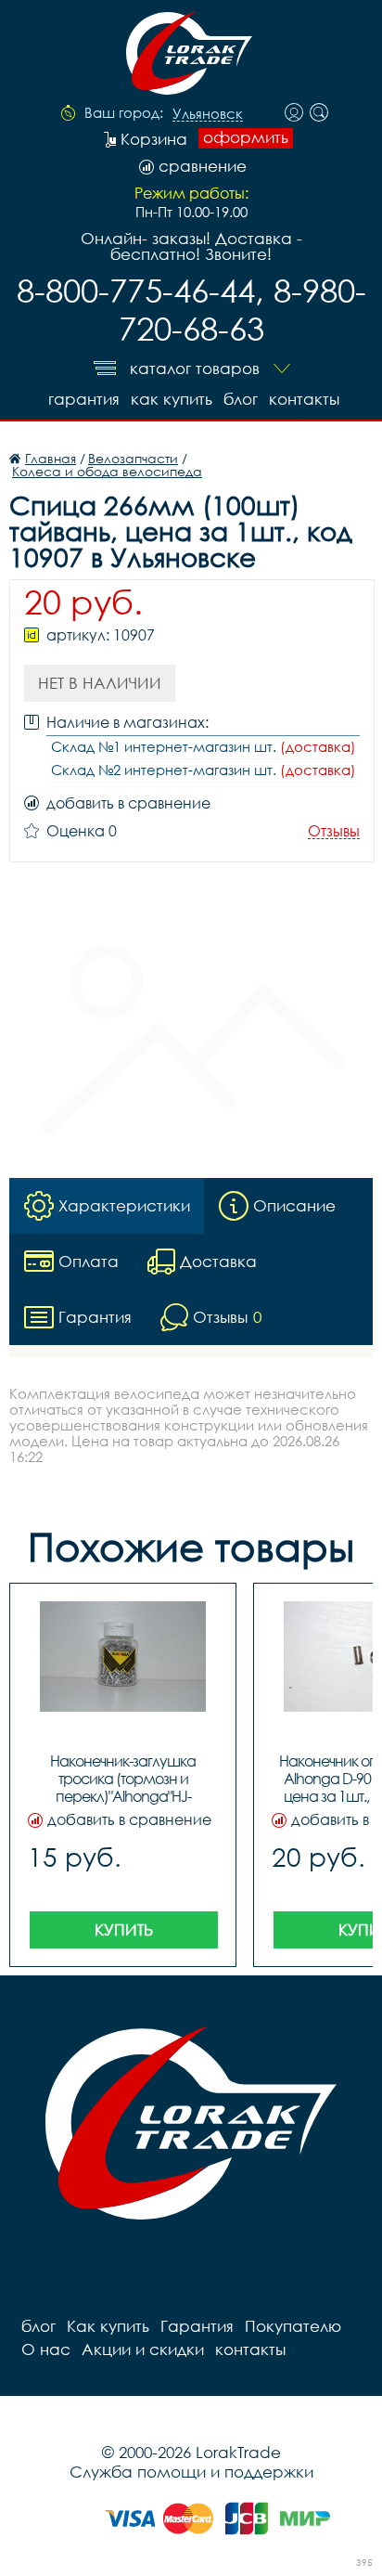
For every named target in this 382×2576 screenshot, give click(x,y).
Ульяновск (208, 114)
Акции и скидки (143, 2349)
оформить (246, 137)
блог (241, 399)
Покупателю (293, 2326)
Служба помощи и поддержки (191, 2472)
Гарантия (84, 399)
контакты (304, 399)
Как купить (172, 399)
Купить (124, 1929)
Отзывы (334, 831)
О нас (46, 2349)
